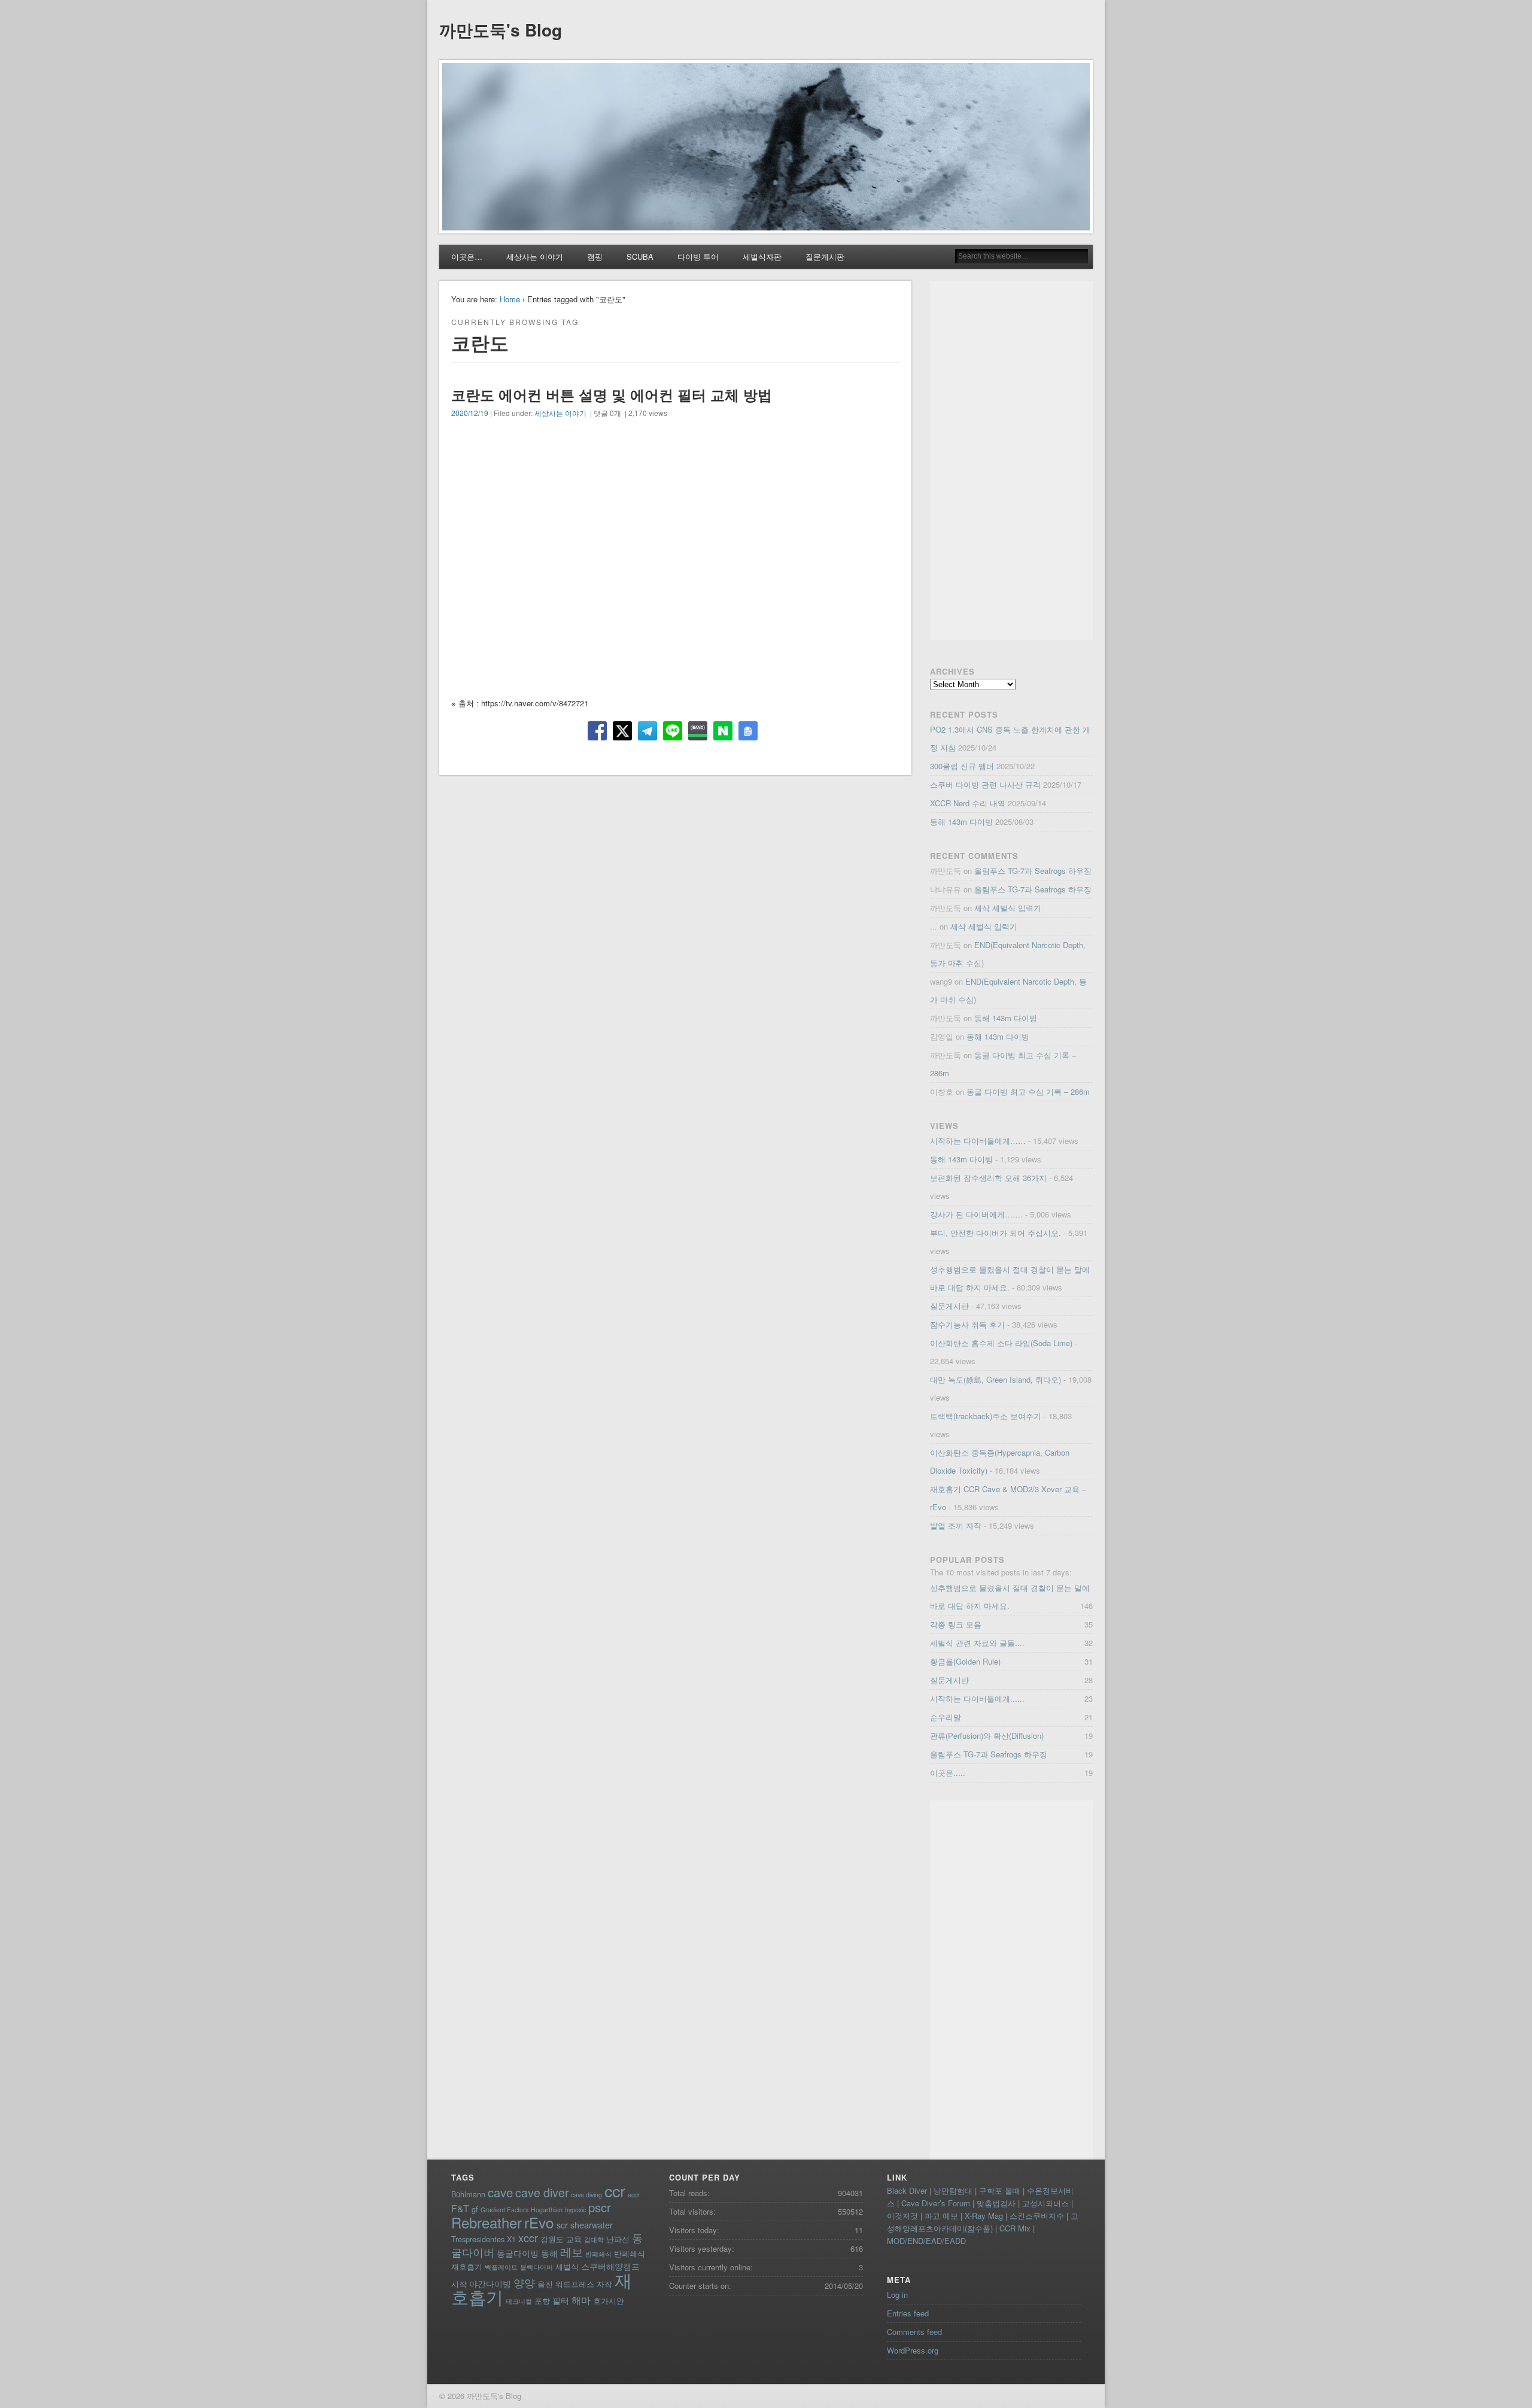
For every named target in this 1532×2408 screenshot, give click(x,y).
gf (475, 2209)
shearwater (592, 2225)
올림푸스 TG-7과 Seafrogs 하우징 (1033, 871)
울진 (545, 2284)
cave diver (542, 2193)
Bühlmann (468, 2194)
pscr (600, 2207)
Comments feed (914, 2332)
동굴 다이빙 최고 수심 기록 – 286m (1028, 1091)
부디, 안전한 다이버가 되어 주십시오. (996, 1233)
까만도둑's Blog (501, 30)
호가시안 (609, 2301)
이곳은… (467, 256)
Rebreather (487, 2222)
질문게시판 (825, 256)
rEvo (539, 2222)
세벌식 (567, 2266)
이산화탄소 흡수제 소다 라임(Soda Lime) (1001, 1343)
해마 (581, 2300)
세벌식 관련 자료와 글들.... (977, 1643)
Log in (897, 2295)
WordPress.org (913, 2350)
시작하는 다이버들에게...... (977, 1698)
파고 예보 (941, 2216)
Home (510, 299)
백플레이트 (501, 2267)
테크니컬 (519, 2301)
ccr (615, 2190)
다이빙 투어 (698, 256)
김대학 (594, 2240)
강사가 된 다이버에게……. (976, 1214)
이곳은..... (948, 1773)
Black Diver (907, 2190)
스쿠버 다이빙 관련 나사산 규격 (985, 784)
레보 (572, 2252)
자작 (604, 2284)
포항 (542, 2301)
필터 (561, 2300)
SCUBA (640, 256)
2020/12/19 (470, 413)
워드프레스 (575, 2284)
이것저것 (902, 2216)
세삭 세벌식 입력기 (1008, 908)
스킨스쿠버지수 (1037, 2216)
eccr (634, 2195)
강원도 (552, 2239)
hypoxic (575, 2210)
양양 (524, 2283)
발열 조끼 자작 (956, 1525)
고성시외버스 (1045, 2203)
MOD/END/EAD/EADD (926, 2241)
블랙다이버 (536, 2267)
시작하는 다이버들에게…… (978, 1141)
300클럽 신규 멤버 (962, 766)
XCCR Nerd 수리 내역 (968, 803)
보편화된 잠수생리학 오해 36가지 (988, 1178)
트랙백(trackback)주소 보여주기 (986, 1416)
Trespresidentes (478, 2239)
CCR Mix (1015, 2228)
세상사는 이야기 (535, 256)
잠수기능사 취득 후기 (967, 1324)
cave (500, 2192)
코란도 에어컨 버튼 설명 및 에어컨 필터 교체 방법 (612, 394)
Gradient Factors (504, 2210)
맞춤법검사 (996, 2203)
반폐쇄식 (598, 2254)
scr (562, 2225)
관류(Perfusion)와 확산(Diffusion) (987, 1736)
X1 (511, 2239)
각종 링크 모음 (956, 1624)
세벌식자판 (762, 256)
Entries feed (908, 2313)
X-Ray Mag (984, 2216)
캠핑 (595, 256)
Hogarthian (547, 2210)
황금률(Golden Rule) (965, 1661)
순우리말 (946, 1717)
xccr (528, 2238)
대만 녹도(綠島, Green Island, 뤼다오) (996, 1379)
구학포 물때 (1000, 2190)
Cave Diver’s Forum (936, 2203)
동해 (549, 2253)
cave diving (586, 2195)
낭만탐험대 (953, 2190)
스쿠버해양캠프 (610, 2266)
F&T (460, 2208)
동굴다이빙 (518, 2253)
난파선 (618, 2239)
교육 (574, 2239)
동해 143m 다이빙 (961, 822)
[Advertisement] (1011, 460)
